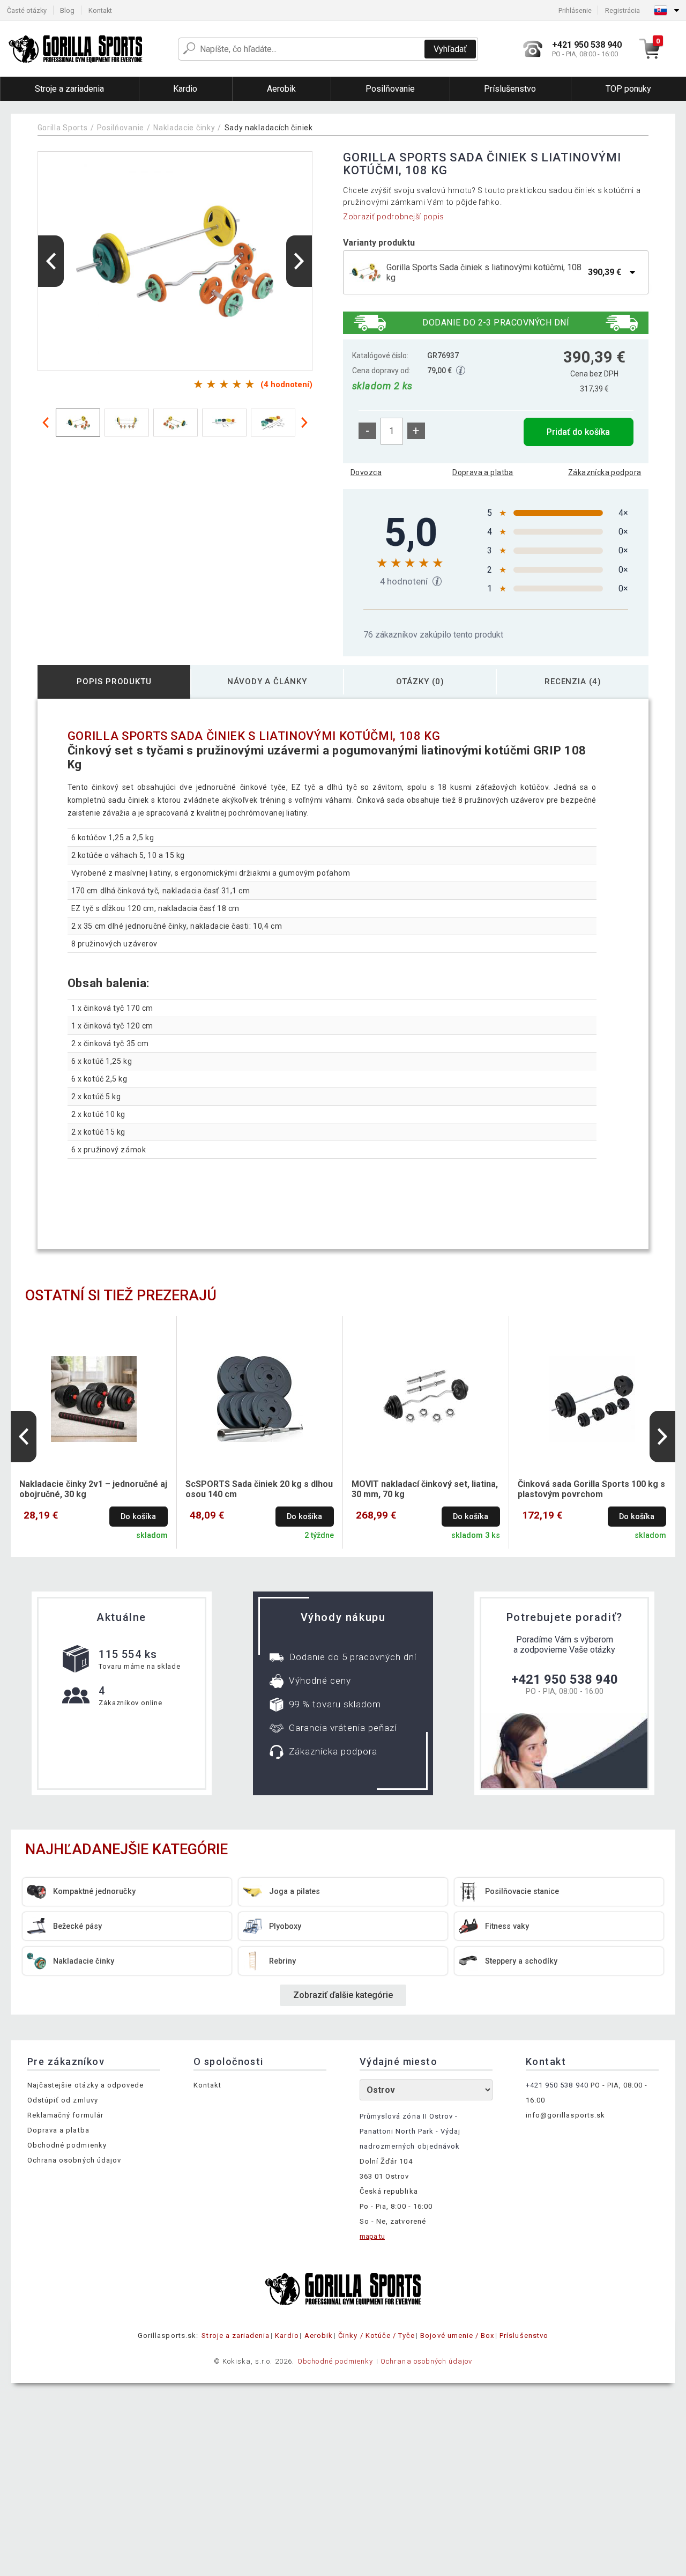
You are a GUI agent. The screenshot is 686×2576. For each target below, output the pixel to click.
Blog (67, 10)
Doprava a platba (483, 472)
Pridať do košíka (578, 432)
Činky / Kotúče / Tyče (376, 2336)
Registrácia (622, 10)
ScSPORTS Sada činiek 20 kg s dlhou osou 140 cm (259, 1489)
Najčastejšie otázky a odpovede (85, 2085)
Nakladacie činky (184, 128)
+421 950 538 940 (565, 1679)
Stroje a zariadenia (236, 2336)
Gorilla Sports (63, 128)
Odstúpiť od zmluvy (63, 2100)
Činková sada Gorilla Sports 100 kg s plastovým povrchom (591, 1489)
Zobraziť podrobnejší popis (394, 217)
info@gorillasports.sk (565, 2115)
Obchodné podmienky (67, 2145)
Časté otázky (27, 10)
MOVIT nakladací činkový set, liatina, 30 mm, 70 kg (425, 1489)
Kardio (287, 2336)
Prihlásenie (575, 10)
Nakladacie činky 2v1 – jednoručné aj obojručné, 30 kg (93, 1489)
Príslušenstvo (524, 2336)
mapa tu (372, 2236)
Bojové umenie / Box (457, 2336)
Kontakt (100, 10)
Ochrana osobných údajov (74, 2160)
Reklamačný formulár (65, 2115)
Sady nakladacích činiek (269, 128)
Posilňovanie (121, 128)
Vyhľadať (450, 49)
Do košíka (138, 1517)
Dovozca (366, 472)
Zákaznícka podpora (605, 472)
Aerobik (319, 2336)
